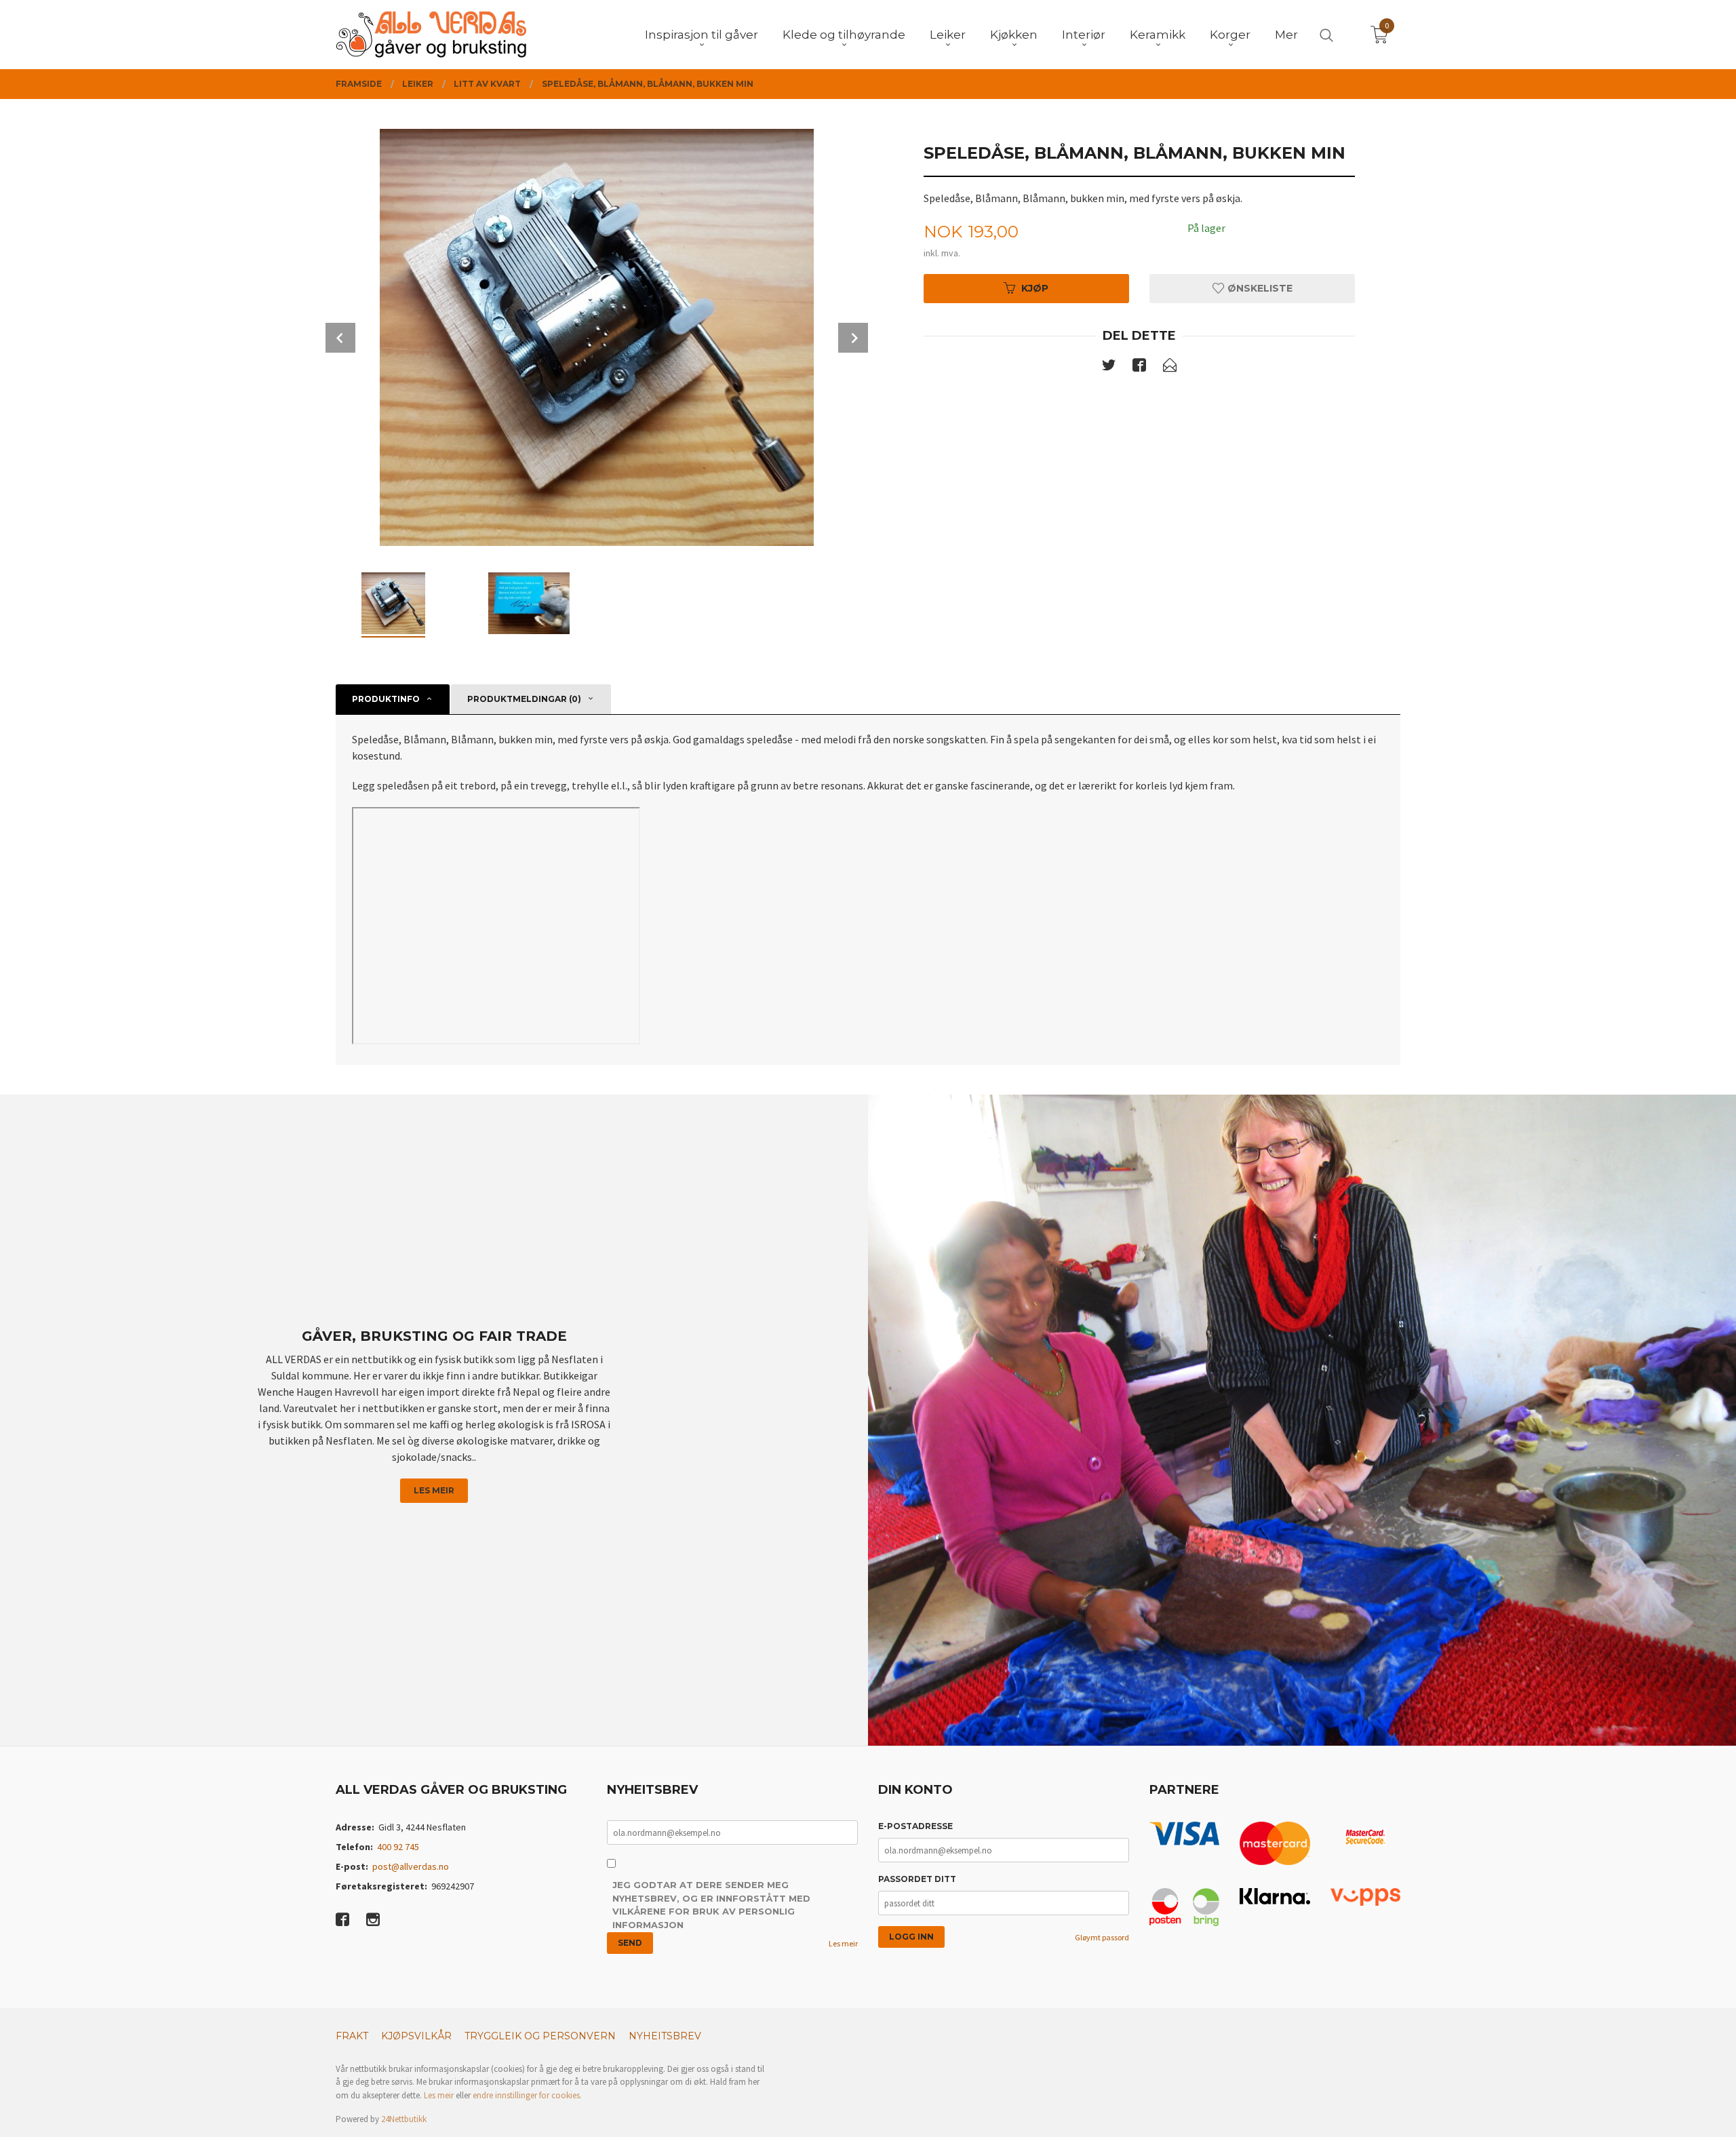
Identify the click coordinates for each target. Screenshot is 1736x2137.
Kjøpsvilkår (416, 2036)
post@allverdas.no (411, 1866)
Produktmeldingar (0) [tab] (524, 699)
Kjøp (1035, 288)
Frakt (352, 2036)
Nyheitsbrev (665, 2036)
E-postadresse (915, 1826)
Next (853, 338)
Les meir (434, 1490)
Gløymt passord (1102, 1937)
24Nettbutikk (404, 2119)
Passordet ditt (917, 1879)
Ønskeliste (1259, 288)
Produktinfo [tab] (386, 699)
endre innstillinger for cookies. (527, 2095)
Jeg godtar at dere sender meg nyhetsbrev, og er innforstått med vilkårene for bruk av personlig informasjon (711, 1905)
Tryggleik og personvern (540, 2036)
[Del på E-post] (1170, 368)
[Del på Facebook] (1139, 368)
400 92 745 (398, 1847)
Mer (1286, 35)
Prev (340, 338)
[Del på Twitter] (1109, 368)
